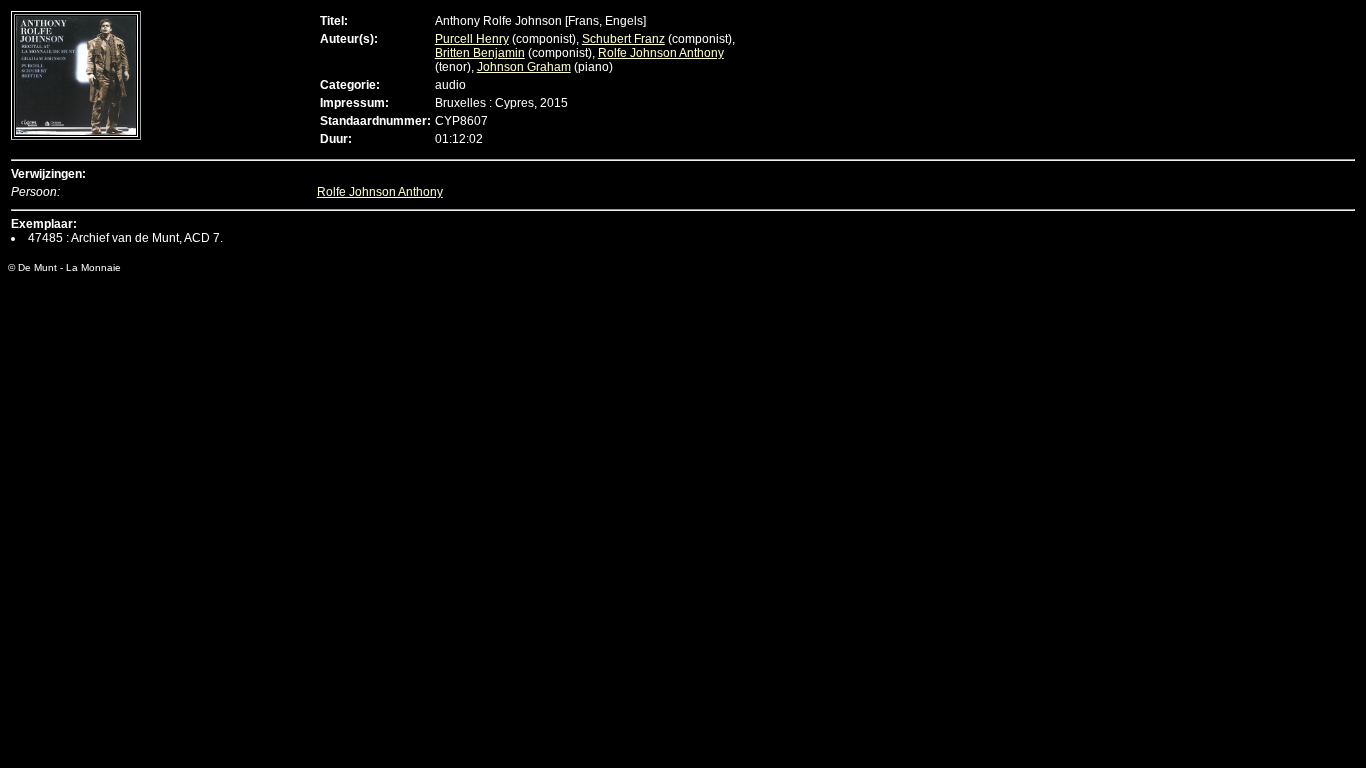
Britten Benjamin (480, 53)
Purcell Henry (472, 39)
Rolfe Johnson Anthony (661, 53)
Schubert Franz (623, 39)
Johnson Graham (524, 67)
